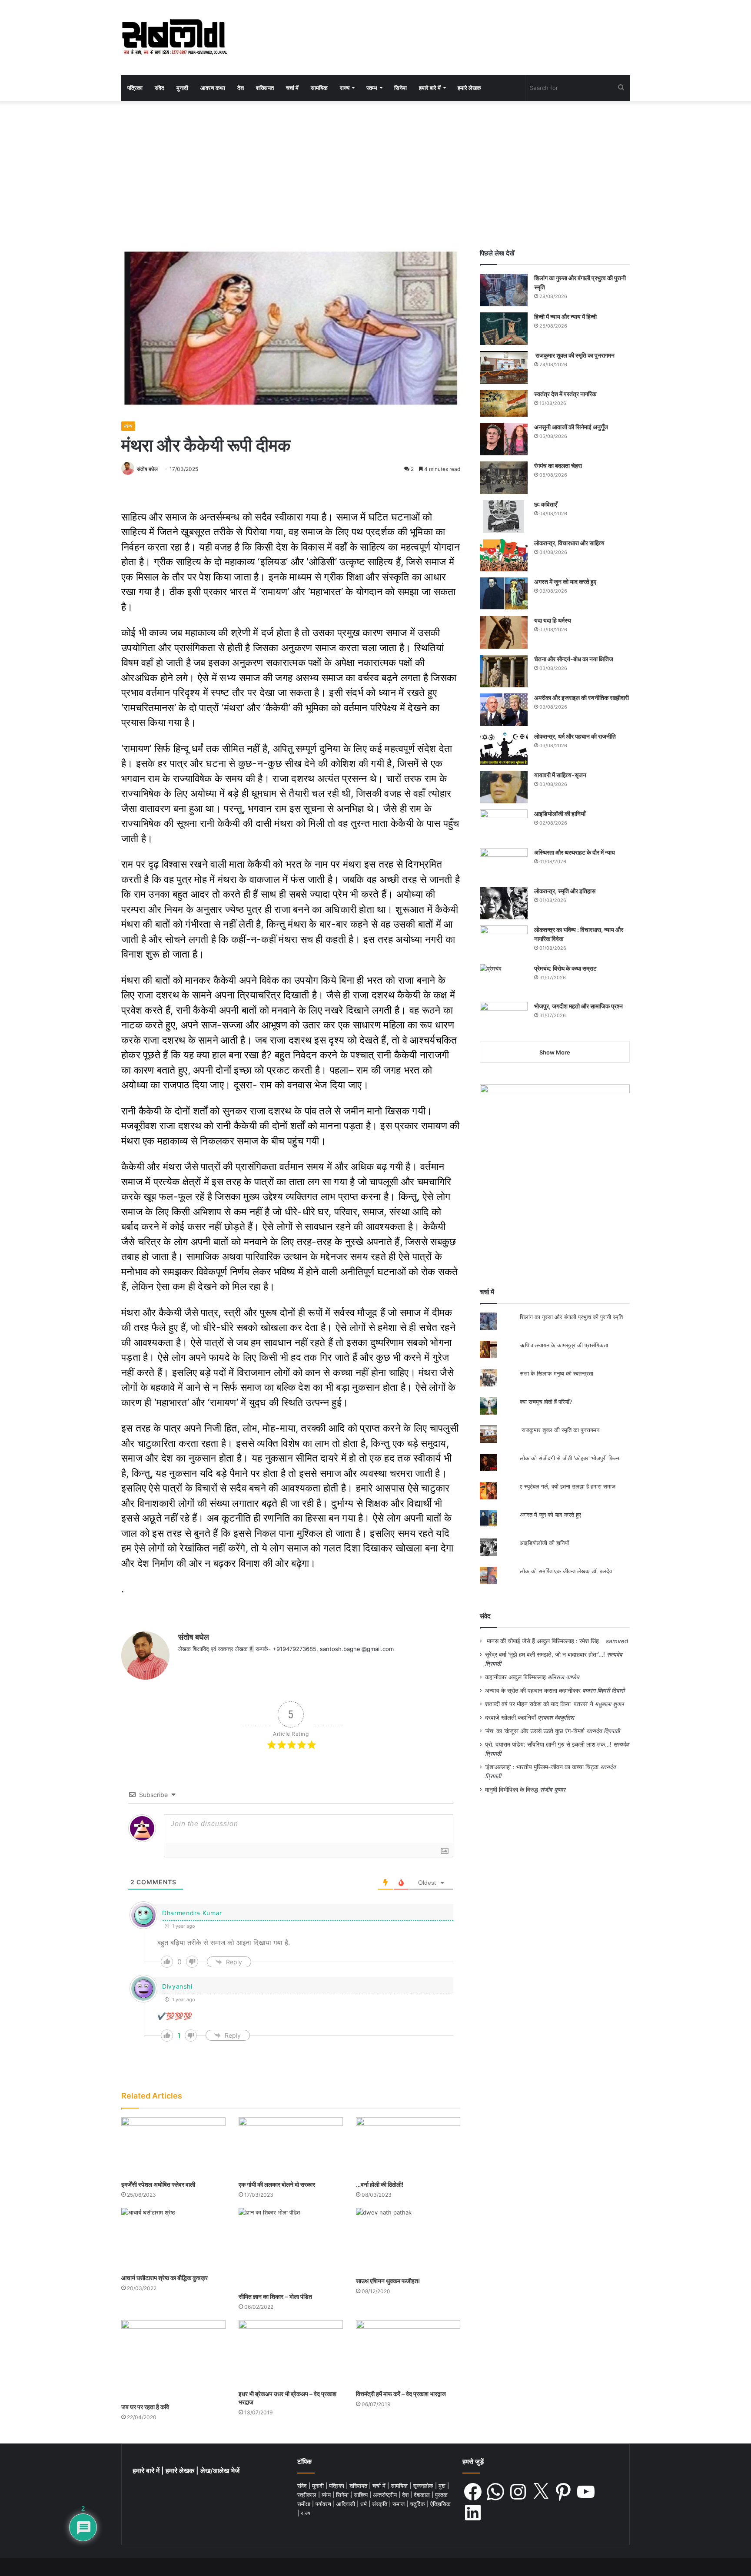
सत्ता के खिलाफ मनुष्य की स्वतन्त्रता (557, 1373)
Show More (555, 1052)
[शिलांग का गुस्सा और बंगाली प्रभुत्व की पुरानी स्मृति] (504, 290)
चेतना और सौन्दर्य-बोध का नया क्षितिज (574, 659)
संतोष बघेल (147, 469)
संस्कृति (380, 2504)
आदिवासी (347, 2504)
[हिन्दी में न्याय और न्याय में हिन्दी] (504, 329)
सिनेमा (400, 88)
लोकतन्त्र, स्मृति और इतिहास (565, 891)
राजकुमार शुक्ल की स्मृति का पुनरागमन (574, 355)
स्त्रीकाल (308, 2495)
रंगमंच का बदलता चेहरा (558, 466)
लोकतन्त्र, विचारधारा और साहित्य (569, 543)
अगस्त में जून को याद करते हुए (566, 582)
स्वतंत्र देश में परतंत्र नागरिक (565, 394)
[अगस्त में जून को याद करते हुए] (504, 594)
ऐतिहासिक (440, 2504)
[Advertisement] (375, 175)
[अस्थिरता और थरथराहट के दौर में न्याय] (504, 864)
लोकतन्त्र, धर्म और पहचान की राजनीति (575, 736)
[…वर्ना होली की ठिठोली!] (408, 2147)
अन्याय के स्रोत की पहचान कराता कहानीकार (533, 1691)
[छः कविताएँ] (504, 516)
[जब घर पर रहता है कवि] (173, 2359)
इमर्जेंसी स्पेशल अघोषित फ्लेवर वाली (158, 2184)
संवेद (160, 88)
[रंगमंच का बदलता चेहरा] (504, 478)
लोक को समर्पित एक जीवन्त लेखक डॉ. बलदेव (566, 1571)
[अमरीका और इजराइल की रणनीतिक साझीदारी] (504, 710)
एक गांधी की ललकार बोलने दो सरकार (277, 2184)
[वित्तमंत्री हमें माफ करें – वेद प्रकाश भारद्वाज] (408, 2353)
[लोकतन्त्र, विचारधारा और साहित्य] (504, 555)
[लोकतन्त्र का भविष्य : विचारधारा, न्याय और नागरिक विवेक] (504, 942)
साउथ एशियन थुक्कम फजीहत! (388, 2281)
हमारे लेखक (469, 88)
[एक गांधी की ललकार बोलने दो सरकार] (291, 2147)
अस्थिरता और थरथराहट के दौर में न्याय (575, 852)
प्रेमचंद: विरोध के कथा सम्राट (565, 968)
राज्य (345, 88)
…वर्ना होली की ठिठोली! (380, 2184)
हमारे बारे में (430, 88)
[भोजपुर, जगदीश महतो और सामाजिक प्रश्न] (504, 1018)
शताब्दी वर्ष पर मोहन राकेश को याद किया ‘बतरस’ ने (539, 1704)
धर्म (364, 2504)
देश (241, 88)
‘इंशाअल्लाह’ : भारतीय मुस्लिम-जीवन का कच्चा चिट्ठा (542, 1767)
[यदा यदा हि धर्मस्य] (504, 632)
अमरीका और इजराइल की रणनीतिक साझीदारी (582, 698)
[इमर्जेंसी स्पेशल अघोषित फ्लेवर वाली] (173, 2147)
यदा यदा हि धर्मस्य (553, 620)
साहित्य (362, 2495)
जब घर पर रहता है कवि (145, 2407)
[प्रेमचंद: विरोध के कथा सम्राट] (504, 980)
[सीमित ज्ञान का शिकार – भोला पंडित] (291, 2248)
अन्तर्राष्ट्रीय (386, 2495)
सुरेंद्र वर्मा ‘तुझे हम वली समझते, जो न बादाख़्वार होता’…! (545, 1654)
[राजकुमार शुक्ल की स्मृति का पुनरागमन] (504, 367)
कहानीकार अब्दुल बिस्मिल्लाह (515, 1677)
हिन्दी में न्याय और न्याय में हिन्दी (565, 317)
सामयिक (319, 88)
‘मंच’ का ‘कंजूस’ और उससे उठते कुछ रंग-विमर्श (535, 1731)
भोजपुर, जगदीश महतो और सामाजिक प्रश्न (578, 1006)
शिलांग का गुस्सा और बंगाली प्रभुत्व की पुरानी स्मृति (571, 1317)
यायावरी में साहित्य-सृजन (562, 775)
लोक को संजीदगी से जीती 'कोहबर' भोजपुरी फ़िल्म (570, 1458)
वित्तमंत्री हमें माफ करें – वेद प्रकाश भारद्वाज (401, 2394)
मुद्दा (443, 2486)
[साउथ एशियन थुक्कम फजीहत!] (408, 2240)
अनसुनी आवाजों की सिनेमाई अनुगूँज (571, 427)
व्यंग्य (128, 426)
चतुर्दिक (418, 2504)
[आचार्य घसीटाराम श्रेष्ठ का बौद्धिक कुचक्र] (173, 2239)
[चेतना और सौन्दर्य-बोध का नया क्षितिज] (504, 671)
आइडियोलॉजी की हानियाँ (560, 814)
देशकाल (423, 2495)
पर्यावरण (324, 2504)
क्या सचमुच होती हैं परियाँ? (546, 1402)
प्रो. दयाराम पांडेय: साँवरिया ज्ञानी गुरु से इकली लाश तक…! (548, 1744)
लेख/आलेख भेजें (220, 2471)
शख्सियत (265, 88)
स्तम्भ (372, 88)
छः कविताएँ (546, 504)
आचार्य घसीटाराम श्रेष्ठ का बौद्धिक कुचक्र (164, 2278)
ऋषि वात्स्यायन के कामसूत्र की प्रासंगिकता (564, 1345)
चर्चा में (292, 88)
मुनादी (182, 88)
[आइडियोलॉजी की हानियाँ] (504, 826)
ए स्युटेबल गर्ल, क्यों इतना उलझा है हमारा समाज (568, 1486)
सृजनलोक (424, 2486)
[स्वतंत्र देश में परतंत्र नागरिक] (504, 403)
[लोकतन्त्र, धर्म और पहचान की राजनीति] (504, 748)
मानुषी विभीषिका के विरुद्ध (512, 1790)
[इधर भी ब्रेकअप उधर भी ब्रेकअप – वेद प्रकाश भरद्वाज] (291, 2353)
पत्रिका (135, 88)
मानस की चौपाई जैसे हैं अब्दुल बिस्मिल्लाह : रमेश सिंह (545, 1641)
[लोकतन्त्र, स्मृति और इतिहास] (504, 903)
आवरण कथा (213, 88)
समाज (399, 2504)
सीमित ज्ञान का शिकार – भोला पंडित (275, 2296)
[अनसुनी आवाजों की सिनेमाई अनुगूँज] (504, 439)
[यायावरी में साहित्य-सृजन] (504, 787)
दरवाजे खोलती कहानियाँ (510, 1717)
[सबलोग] (174, 37)
